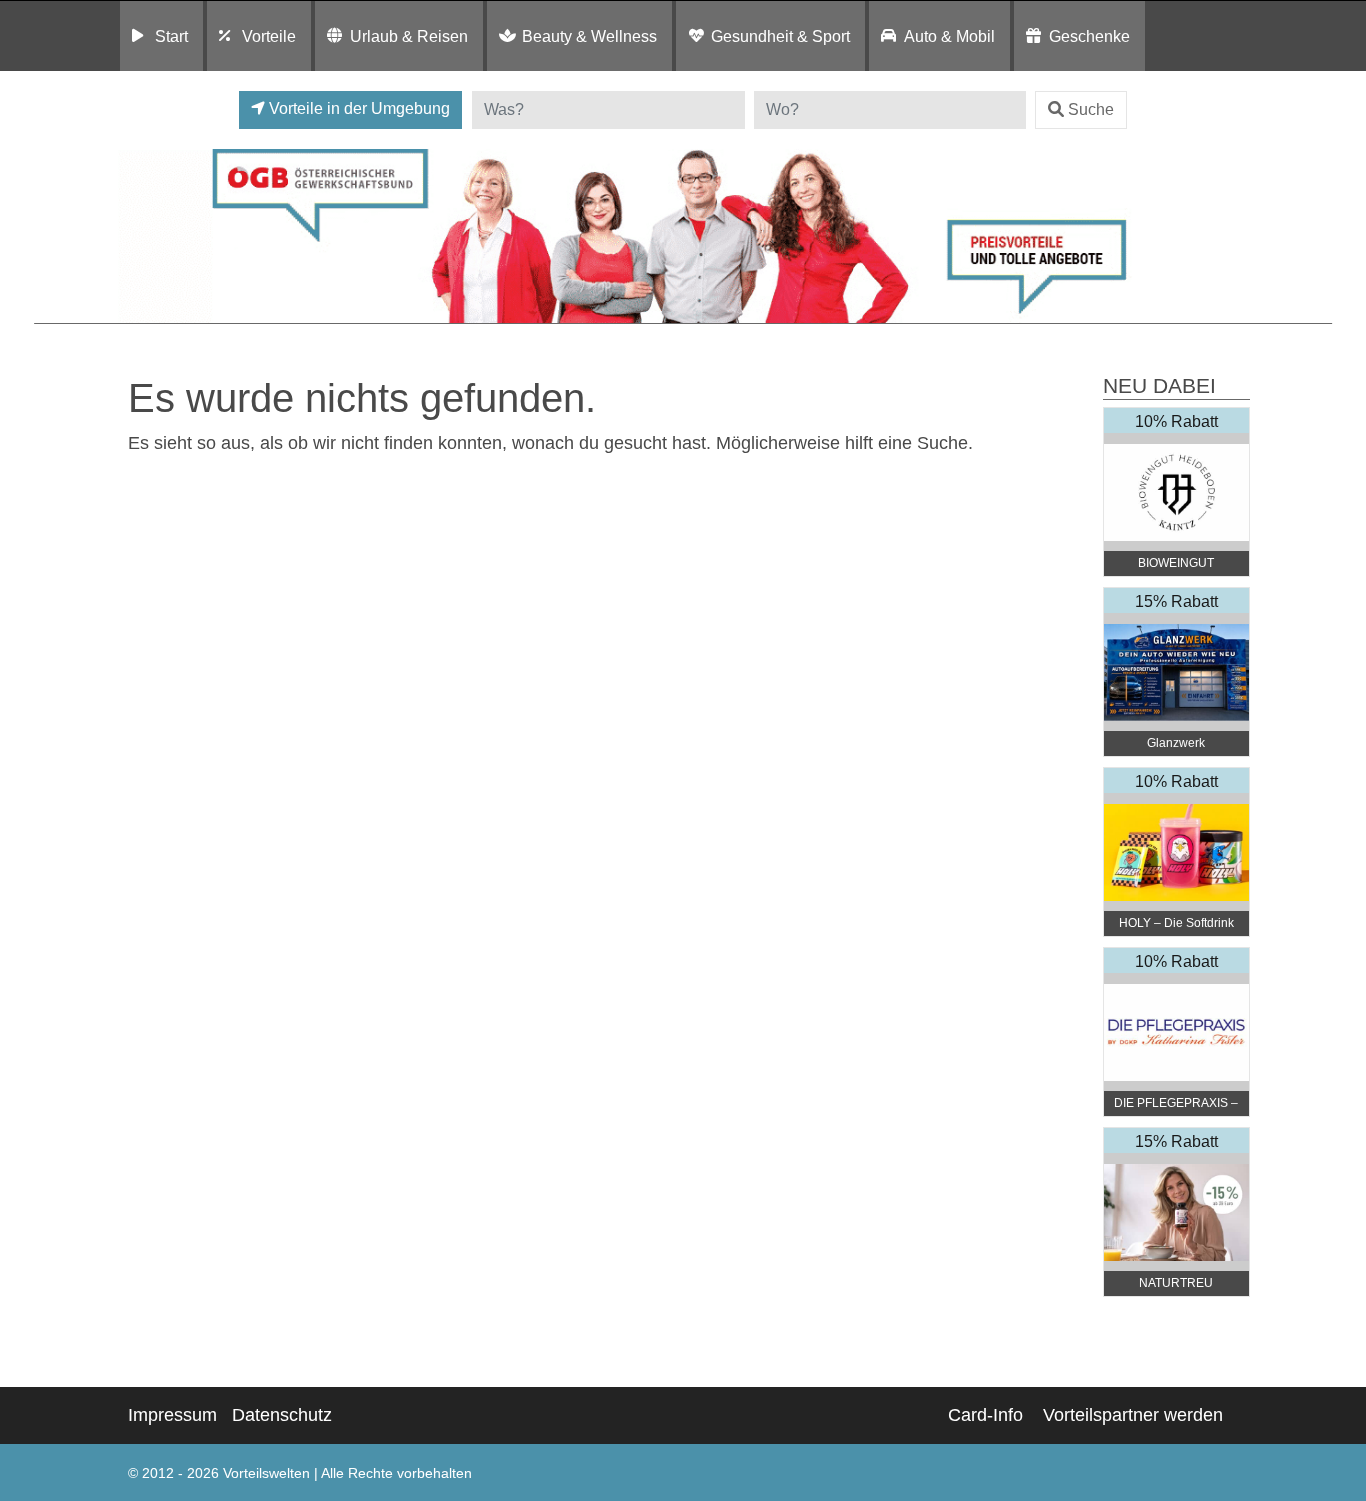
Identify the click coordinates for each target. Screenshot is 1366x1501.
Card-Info (985, 1415)
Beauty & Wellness (589, 36)
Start (171, 36)
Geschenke (1089, 36)
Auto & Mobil (949, 36)
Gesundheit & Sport (780, 36)
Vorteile (269, 36)
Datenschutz (282, 1415)
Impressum (172, 1415)
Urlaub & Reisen (409, 36)
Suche (1091, 109)
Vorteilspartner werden (1133, 1415)
